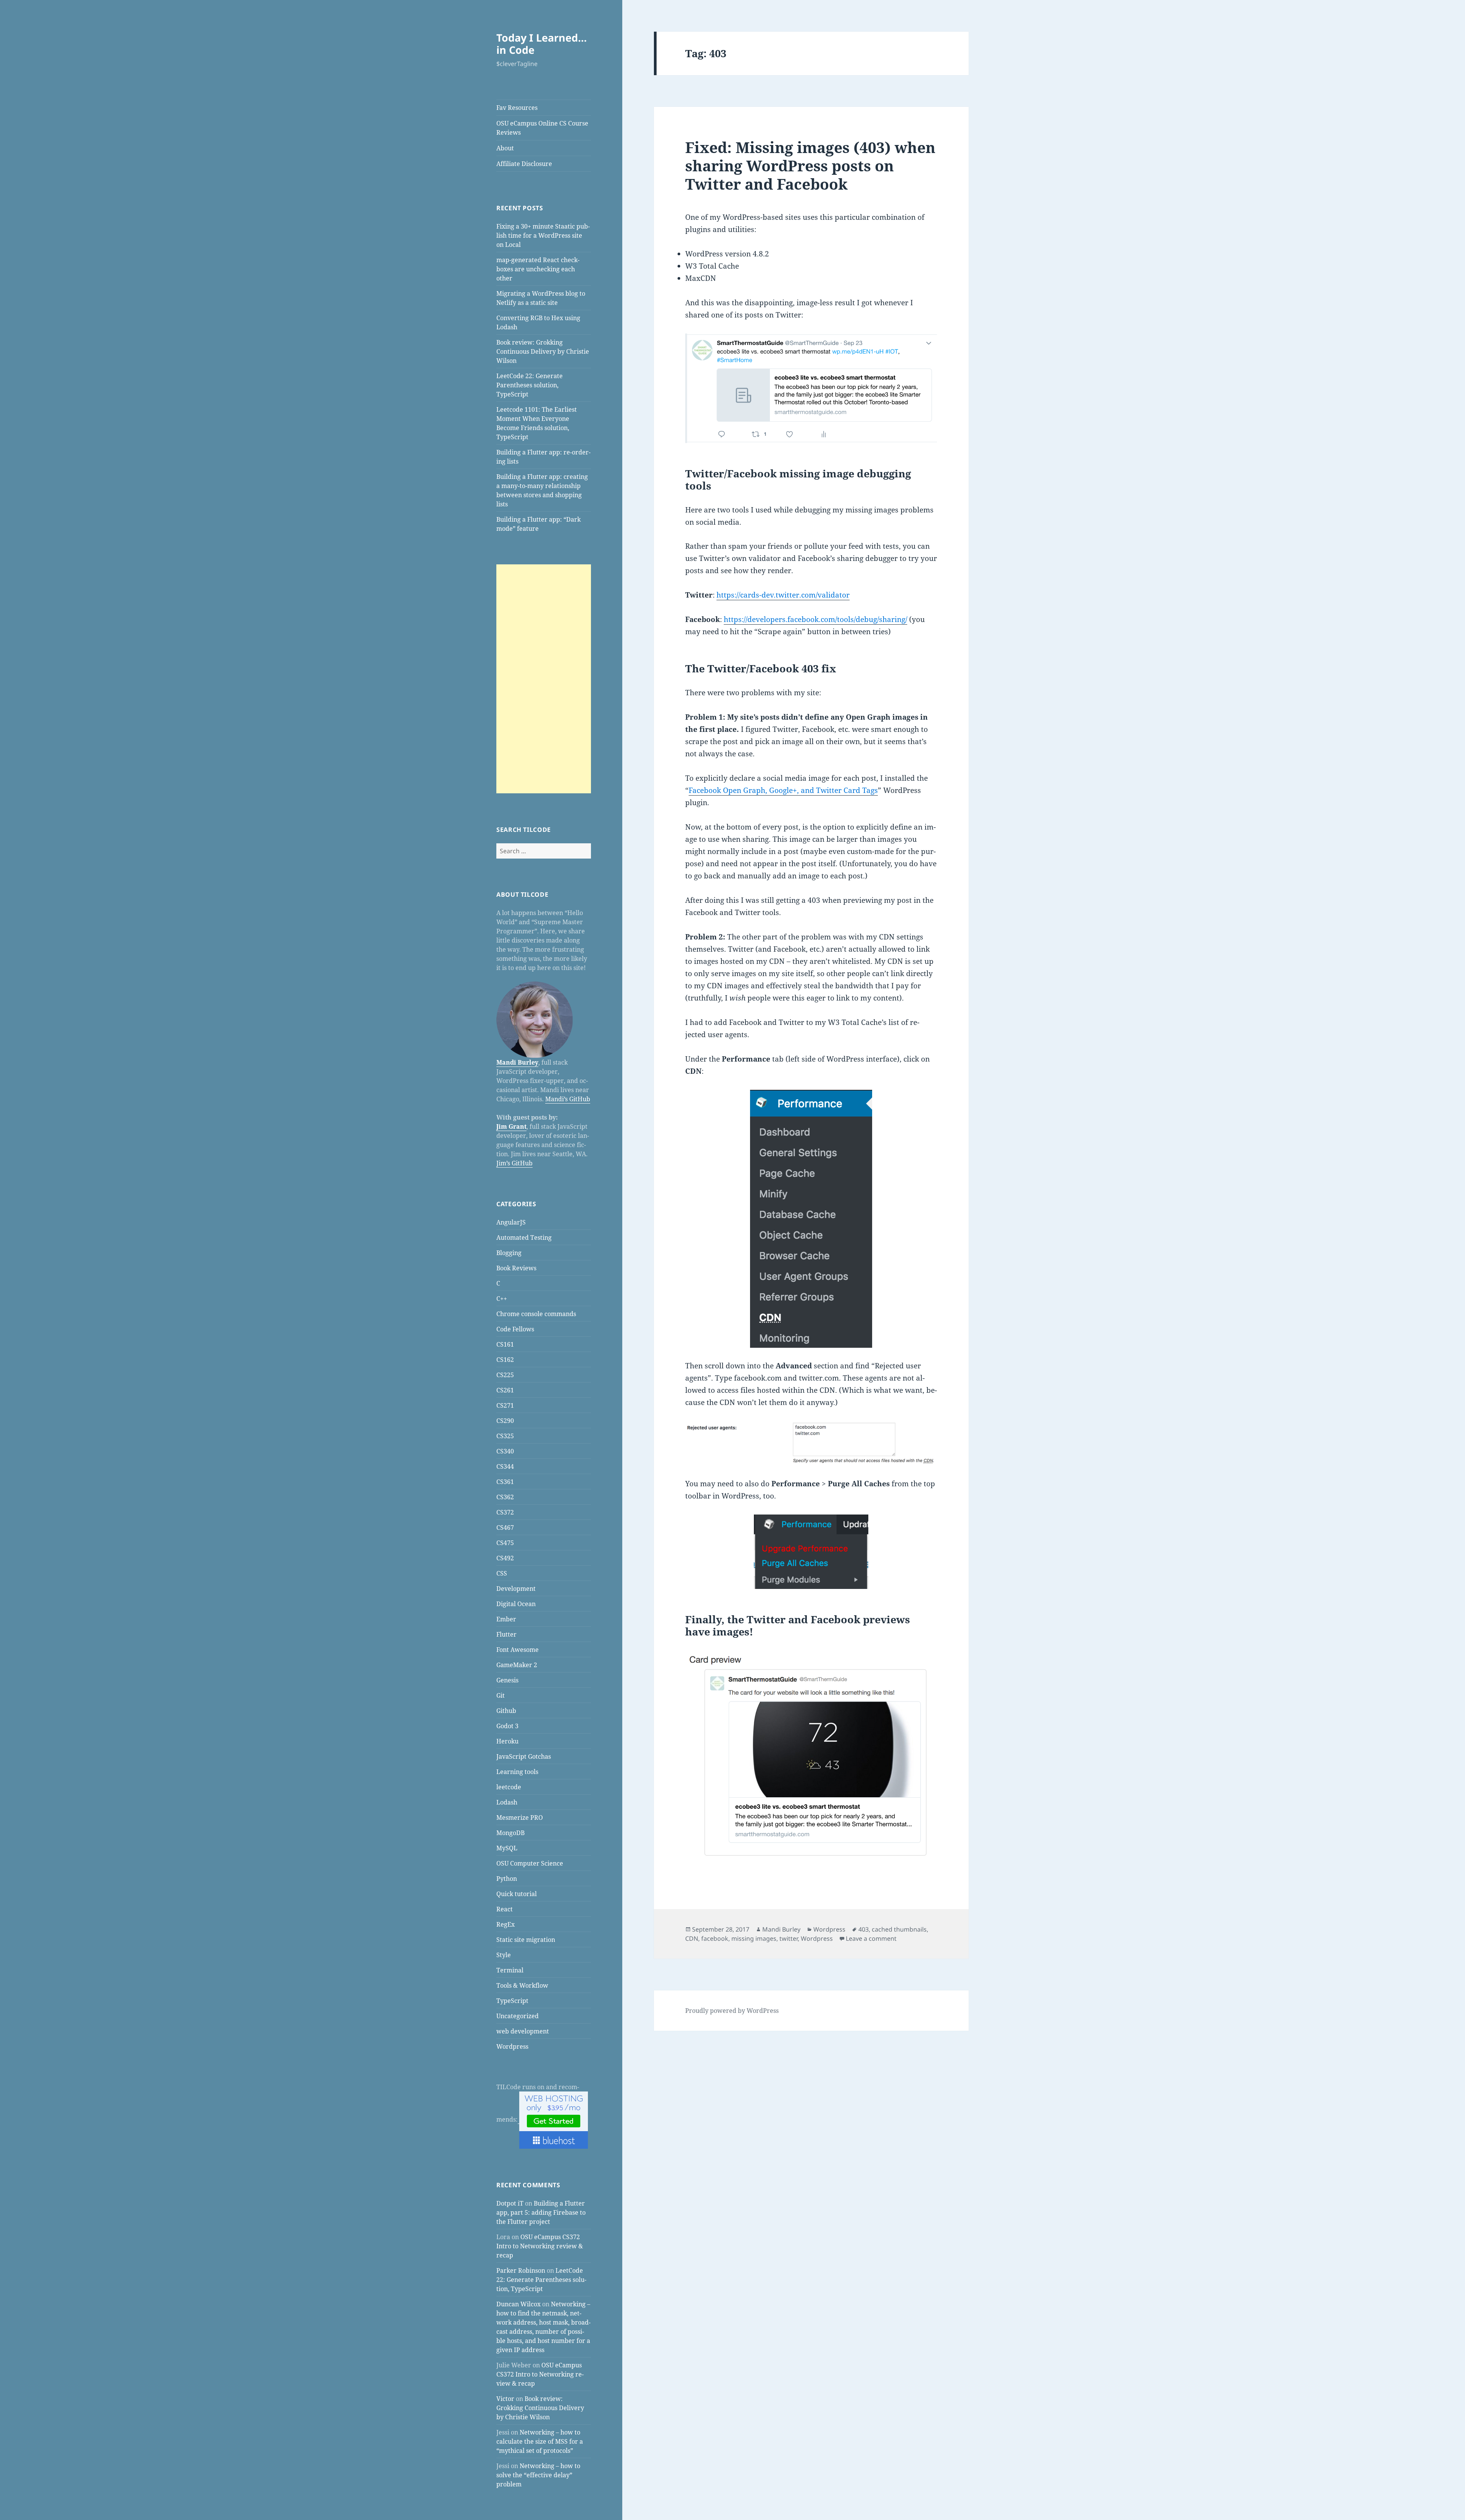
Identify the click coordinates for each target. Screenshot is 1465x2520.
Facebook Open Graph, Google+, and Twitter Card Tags (783, 790)
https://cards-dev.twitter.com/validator (783, 595)
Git (501, 1695)
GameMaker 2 (517, 1665)
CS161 (505, 1344)
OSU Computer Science (530, 1863)
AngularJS (511, 1222)
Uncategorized (518, 2016)
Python (507, 1879)
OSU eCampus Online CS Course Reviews (542, 128)
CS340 (505, 1451)
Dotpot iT (510, 2203)
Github (506, 1711)
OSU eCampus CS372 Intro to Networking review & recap (540, 2246)
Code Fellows (515, 1329)
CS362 (505, 1497)
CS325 (505, 1436)
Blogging (509, 1253)
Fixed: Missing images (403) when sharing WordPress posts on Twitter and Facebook (810, 165)
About (505, 148)
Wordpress (512, 2046)
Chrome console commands (536, 1314)
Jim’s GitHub (514, 1163)
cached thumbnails (899, 1929)
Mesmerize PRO (520, 1817)
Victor (505, 2399)
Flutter (506, 1634)
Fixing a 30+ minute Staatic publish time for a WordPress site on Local (543, 235)
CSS (502, 1573)
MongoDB (510, 1833)
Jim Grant (511, 1126)
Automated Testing (524, 1237)
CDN (692, 1938)
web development (523, 2031)
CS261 (505, 1390)
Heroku (507, 1741)
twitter (789, 1938)
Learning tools (517, 1772)
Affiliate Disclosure (524, 164)
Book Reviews (516, 1268)
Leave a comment (871, 1938)
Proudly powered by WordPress (732, 2011)
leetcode (509, 1787)
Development (516, 1589)
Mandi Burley (517, 1062)
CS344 (505, 1466)
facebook (715, 1938)
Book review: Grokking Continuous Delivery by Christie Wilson (543, 351)
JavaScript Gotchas (524, 1756)
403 (864, 1929)
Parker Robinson (521, 2270)
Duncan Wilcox (518, 2304)
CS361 (505, 1482)
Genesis (507, 1680)
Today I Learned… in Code (542, 44)
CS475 (505, 1543)
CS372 (505, 1512)
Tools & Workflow (522, 1985)
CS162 (505, 1360)
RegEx (506, 1924)
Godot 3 (507, 1726)
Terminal (510, 1970)
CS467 (505, 1527)
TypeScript (512, 2001)
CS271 (505, 1405)
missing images (754, 1938)
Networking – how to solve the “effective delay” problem (538, 2475)
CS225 (505, 1375)
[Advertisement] (544, 679)
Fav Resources (517, 108)
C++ (502, 1299)
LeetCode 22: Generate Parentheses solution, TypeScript (530, 385)
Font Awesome (518, 1650)
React (505, 1909)
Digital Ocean (516, 1604)
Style (504, 1955)
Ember (506, 1619)
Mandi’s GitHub (568, 1099)
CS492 (505, 1558)
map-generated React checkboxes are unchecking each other (538, 269)
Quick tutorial (517, 1894)
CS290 (505, 1421)
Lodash (507, 1802)
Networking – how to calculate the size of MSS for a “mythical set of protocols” (540, 2441)
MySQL (507, 1848)
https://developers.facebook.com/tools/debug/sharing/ (815, 619)
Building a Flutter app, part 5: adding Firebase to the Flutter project (541, 2212)
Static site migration (526, 1940)
